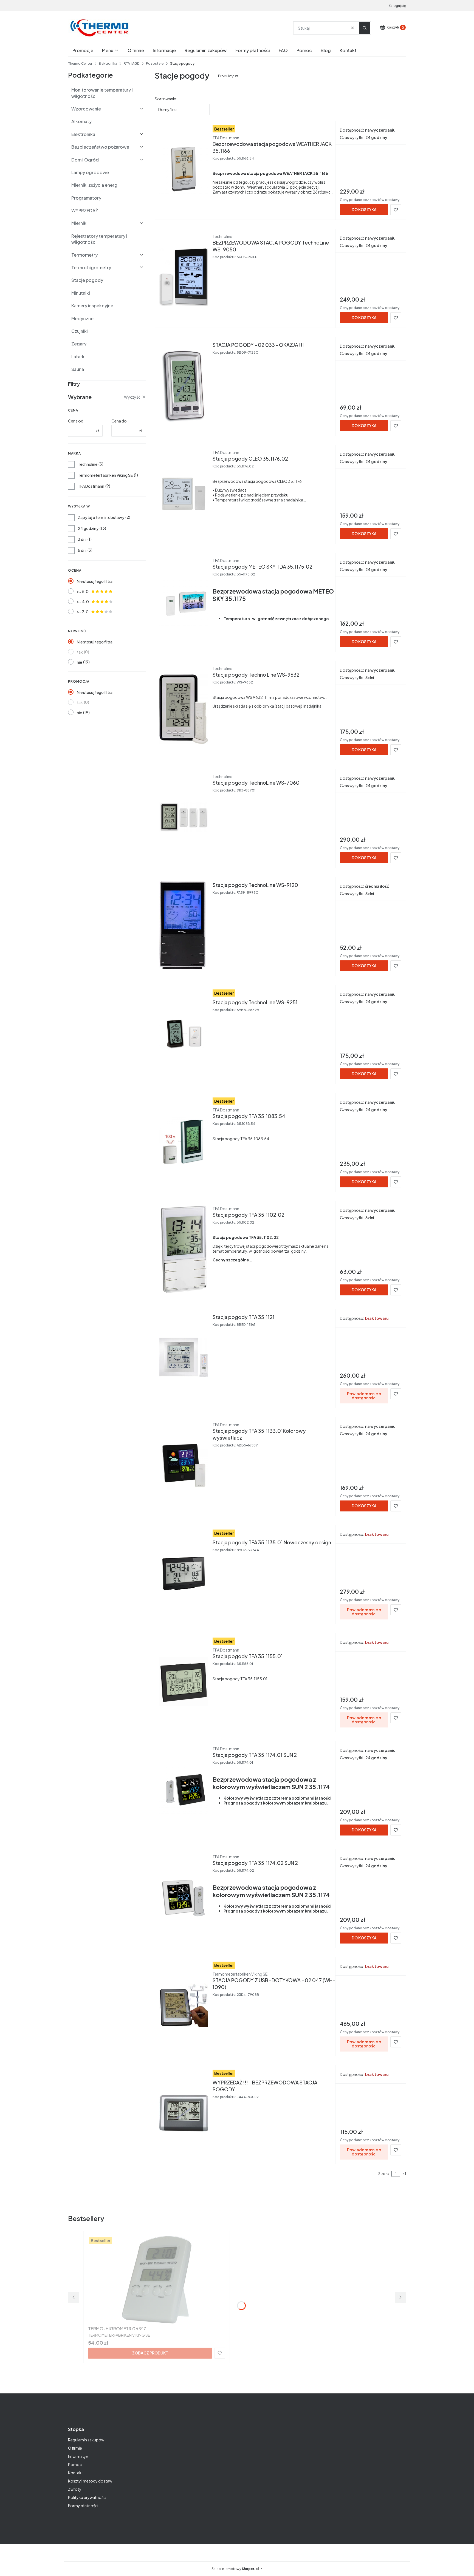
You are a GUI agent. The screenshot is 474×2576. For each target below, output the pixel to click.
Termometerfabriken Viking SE (105, 475)
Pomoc (75, 2464)
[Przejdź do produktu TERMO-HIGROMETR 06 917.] (157, 2280)
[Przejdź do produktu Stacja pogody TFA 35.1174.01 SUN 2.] (184, 1789)
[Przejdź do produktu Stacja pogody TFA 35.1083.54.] (184, 1141)
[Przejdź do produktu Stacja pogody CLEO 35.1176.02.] (184, 493)
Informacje (78, 2456)
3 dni (82, 539)
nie (79, 662)
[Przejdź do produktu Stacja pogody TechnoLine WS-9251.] (184, 1033)
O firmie (75, 2448)
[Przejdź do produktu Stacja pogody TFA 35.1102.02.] (184, 1249)
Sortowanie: (166, 99)
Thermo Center (80, 63)
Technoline (88, 464)
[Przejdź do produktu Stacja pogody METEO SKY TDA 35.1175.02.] (184, 601)
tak (80, 652)
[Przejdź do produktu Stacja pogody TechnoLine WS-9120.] (184, 925)
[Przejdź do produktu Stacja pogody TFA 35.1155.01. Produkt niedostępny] (184, 1681)
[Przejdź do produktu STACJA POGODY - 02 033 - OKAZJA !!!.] (184, 385)
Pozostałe (155, 63)
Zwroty (75, 2489)
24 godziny (88, 528)
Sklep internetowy (235, 2569)
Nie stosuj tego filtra (95, 581)
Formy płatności (83, 2506)
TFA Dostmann (91, 486)
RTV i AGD (132, 63)
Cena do (119, 421)
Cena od (76, 421)
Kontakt (76, 2473)
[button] (365, 28)
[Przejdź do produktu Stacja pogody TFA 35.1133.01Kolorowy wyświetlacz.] (184, 1465)
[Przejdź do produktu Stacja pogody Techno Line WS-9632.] (184, 709)
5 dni (82, 550)
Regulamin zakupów (86, 2440)
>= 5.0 (83, 591)
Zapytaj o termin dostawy (101, 517)
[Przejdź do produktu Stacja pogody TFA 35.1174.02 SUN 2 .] (184, 1897)
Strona (384, 2174)
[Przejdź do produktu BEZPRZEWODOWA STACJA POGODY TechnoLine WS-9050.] (184, 277)
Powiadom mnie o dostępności (364, 1396)
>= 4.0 (83, 602)
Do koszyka (364, 209)
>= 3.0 (83, 612)
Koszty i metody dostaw (90, 2481)
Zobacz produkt (150, 2353)
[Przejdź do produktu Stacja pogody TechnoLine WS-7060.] (184, 817)
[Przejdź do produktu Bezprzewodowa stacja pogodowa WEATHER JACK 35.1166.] (184, 169)
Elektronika (108, 63)
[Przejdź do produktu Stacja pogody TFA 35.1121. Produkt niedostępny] (184, 1357)
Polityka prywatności (87, 2497)
